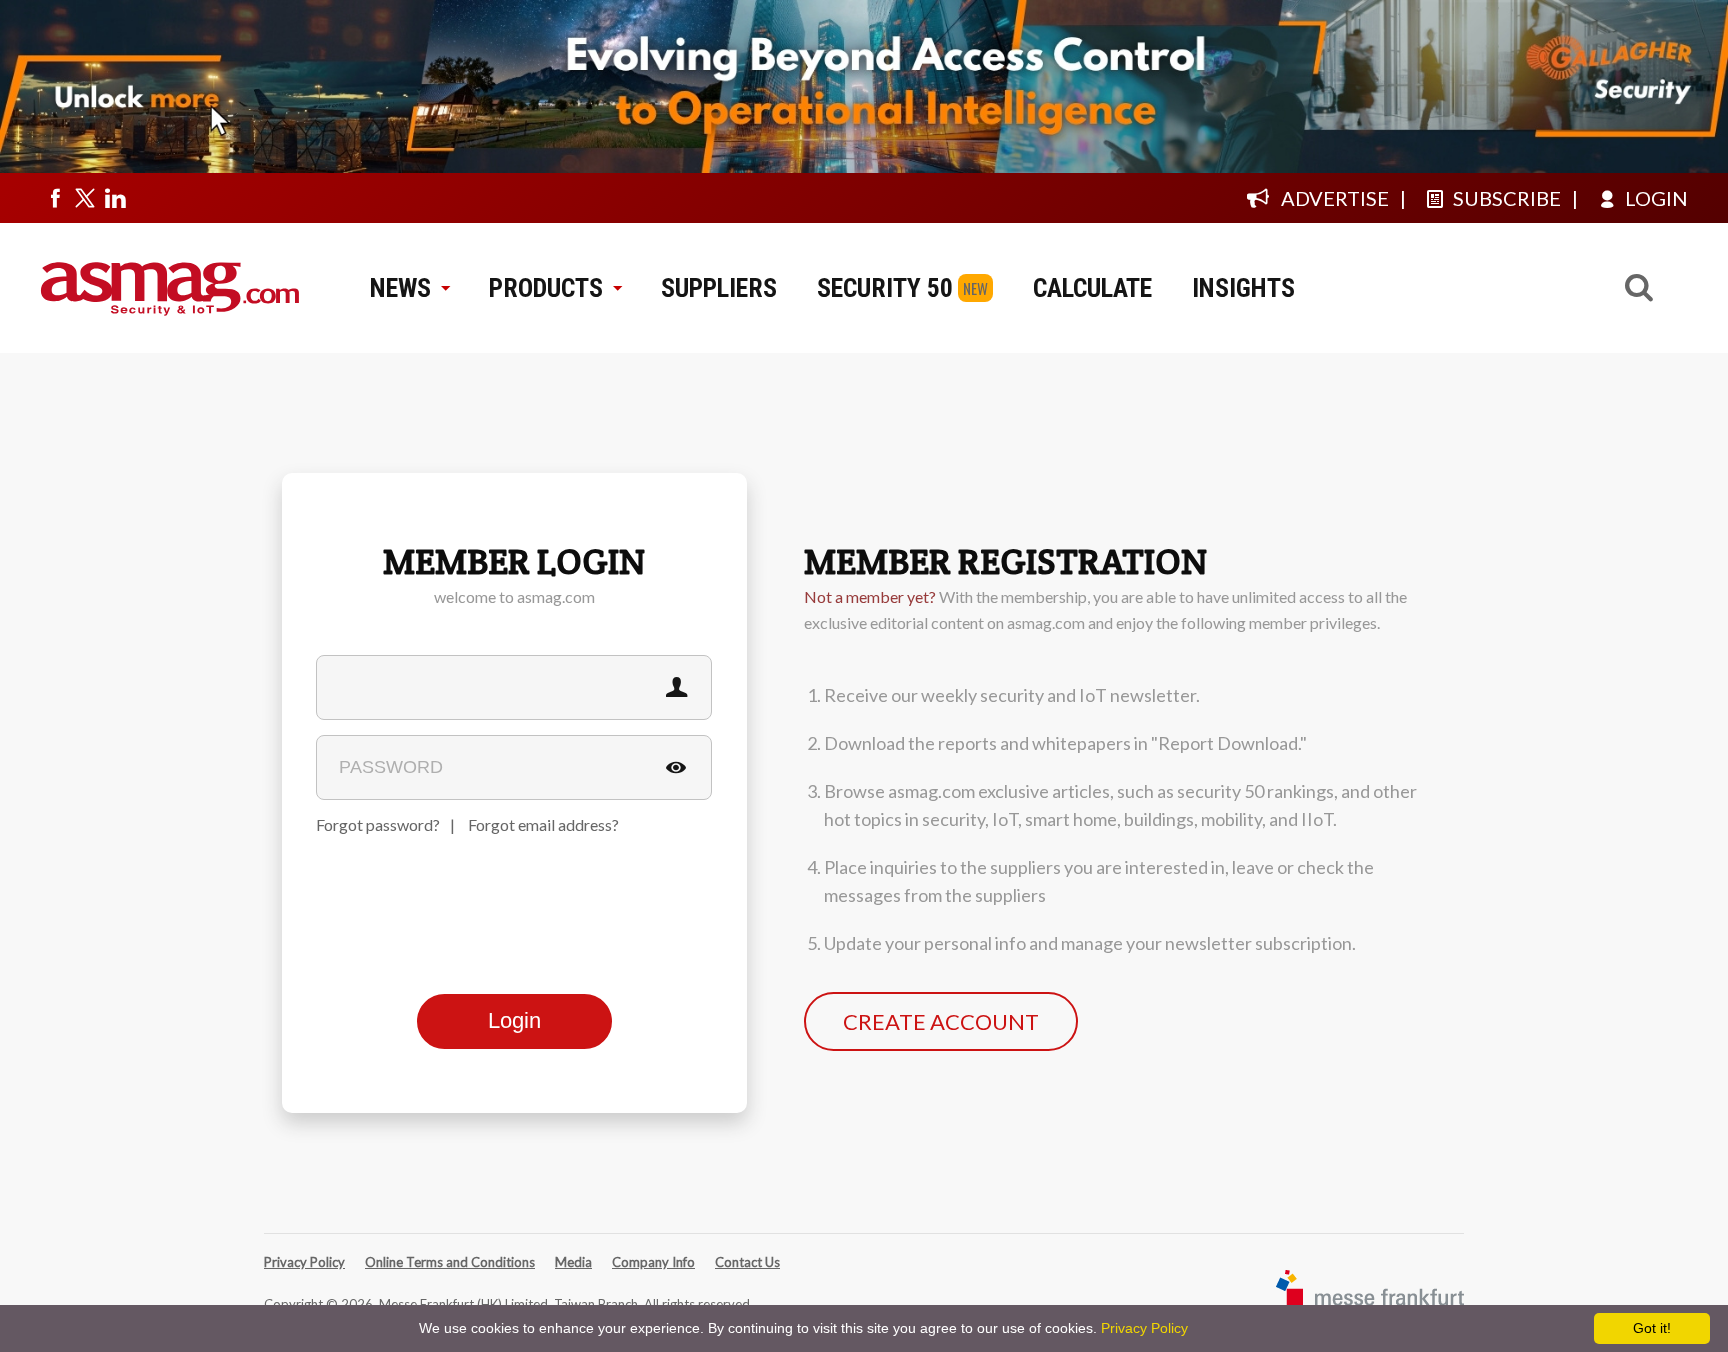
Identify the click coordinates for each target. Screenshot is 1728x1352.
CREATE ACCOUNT (941, 1021)
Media (573, 1262)
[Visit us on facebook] (55, 198)
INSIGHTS (1243, 288)
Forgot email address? (543, 824)
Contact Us (747, 1262)
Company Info (653, 1262)
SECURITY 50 (885, 288)
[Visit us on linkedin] (115, 198)
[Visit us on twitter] (85, 198)
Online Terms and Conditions (450, 1262)
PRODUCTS (546, 288)
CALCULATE (1092, 288)
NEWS (400, 288)
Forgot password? (378, 824)
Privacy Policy (304, 1262)
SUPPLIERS (719, 288)
